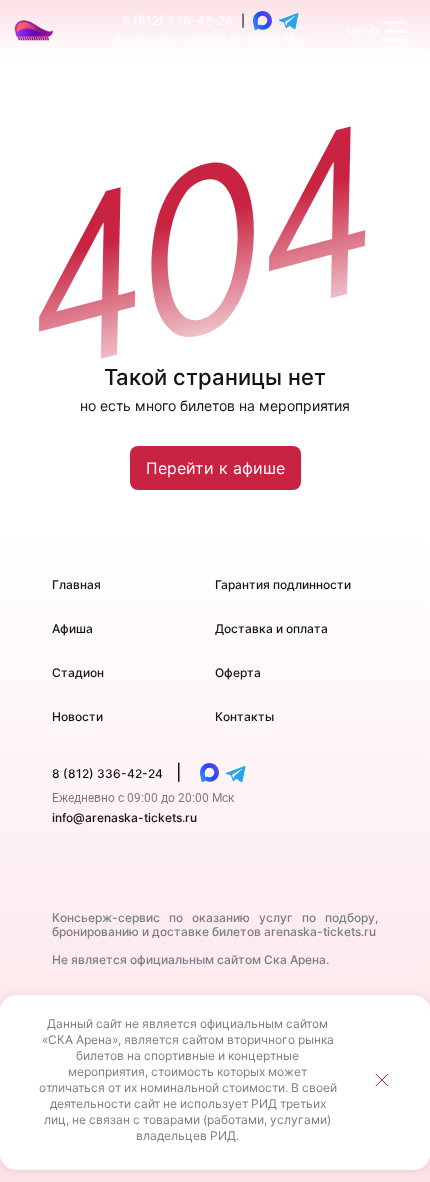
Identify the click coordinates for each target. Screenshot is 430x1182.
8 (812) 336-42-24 (177, 20)
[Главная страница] (34, 30)
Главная (76, 584)
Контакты (244, 716)
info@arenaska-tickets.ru (124, 817)
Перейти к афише (215, 468)
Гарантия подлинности (283, 584)
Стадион (78, 672)
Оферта (238, 672)
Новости (77, 716)
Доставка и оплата (271, 628)
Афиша (72, 628)
